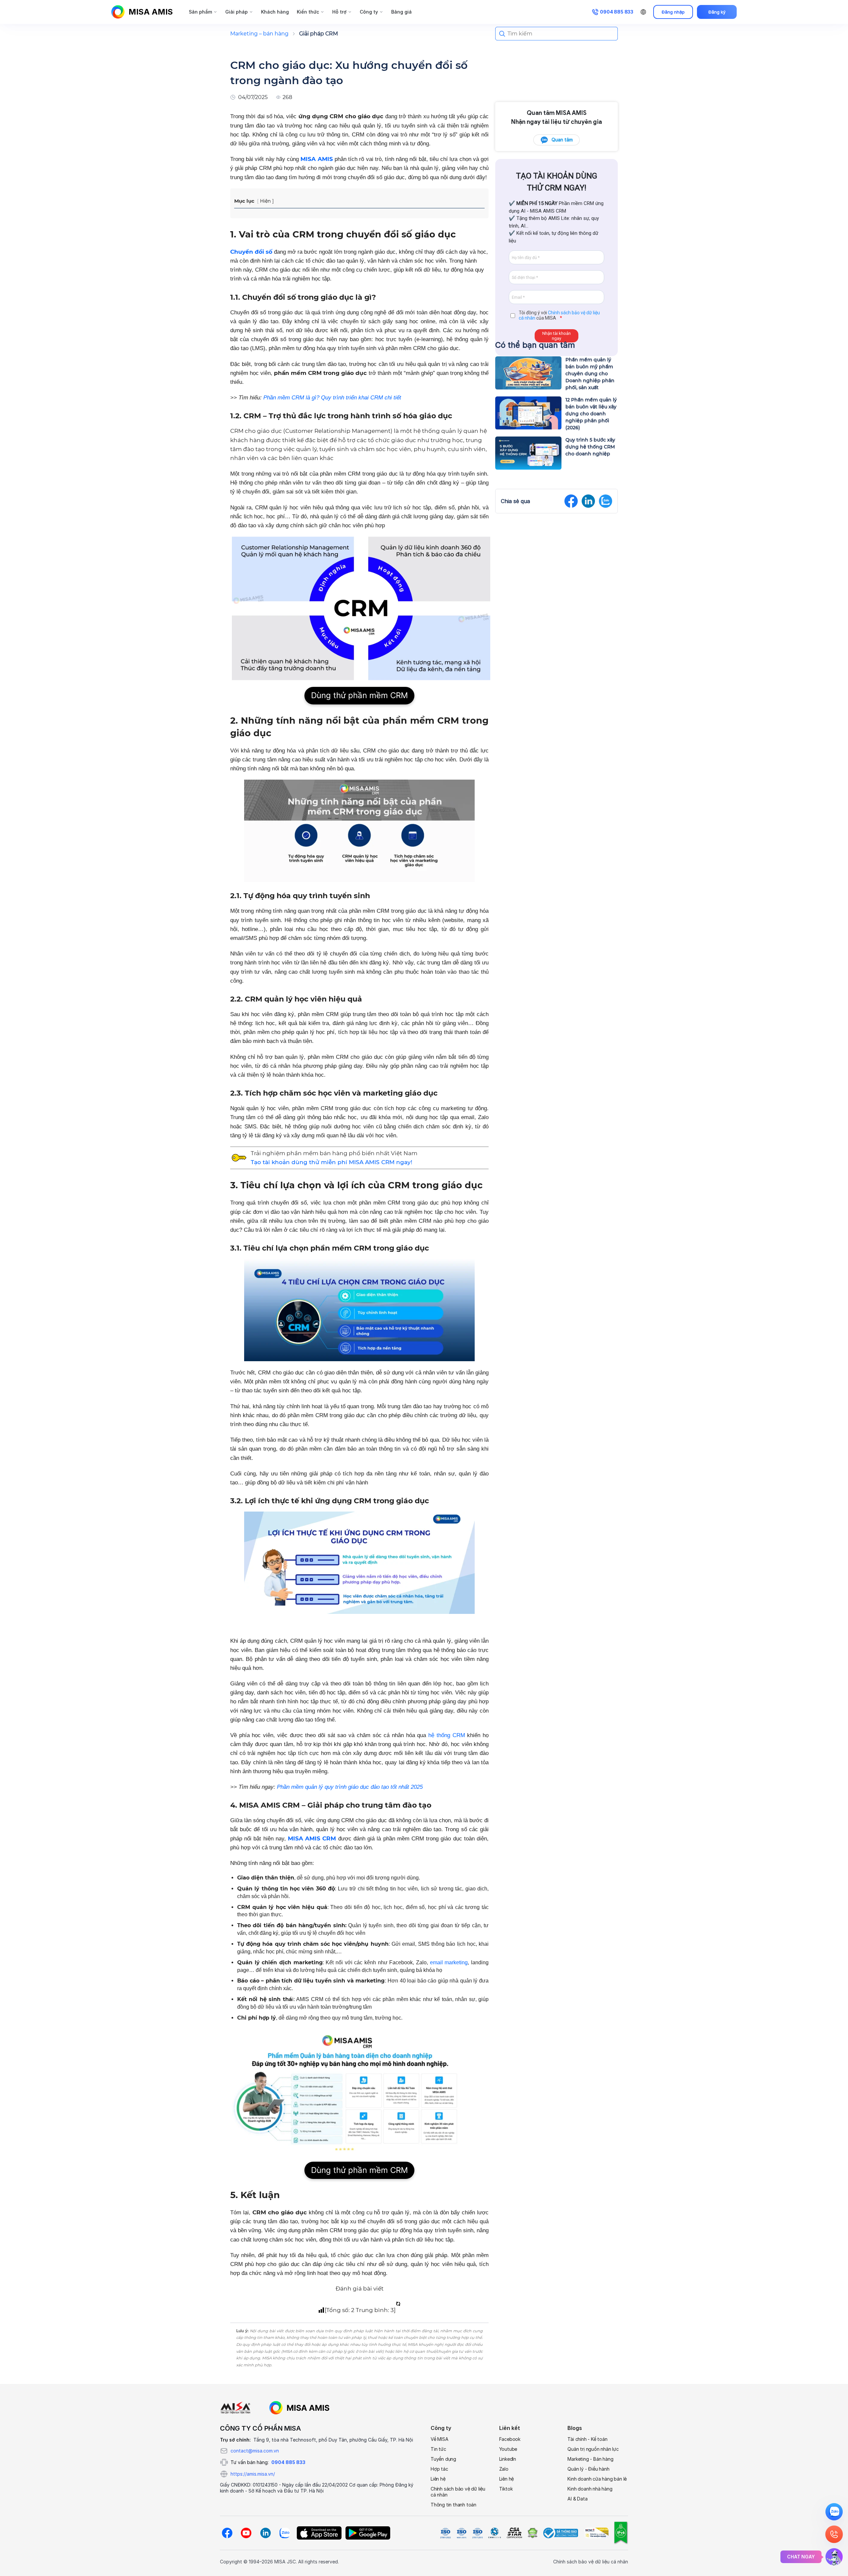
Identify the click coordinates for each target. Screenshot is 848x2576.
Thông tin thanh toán (453, 2505)
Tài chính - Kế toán (587, 2439)
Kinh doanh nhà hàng (590, 2489)
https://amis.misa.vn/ (253, 2474)
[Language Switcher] (643, 12)
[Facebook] (227, 2533)
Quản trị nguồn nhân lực (593, 2449)
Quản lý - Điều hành (588, 2469)
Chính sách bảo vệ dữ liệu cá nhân (458, 2492)
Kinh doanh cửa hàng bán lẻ (597, 2479)
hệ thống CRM (447, 1735)
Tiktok (506, 2489)
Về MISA (440, 2439)
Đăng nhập (673, 12)
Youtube (508, 2449)
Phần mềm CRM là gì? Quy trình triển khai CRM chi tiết (331, 398)
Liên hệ (438, 2479)
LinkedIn (508, 2459)
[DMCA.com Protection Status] (532, 2533)
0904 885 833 (288, 2462)
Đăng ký (717, 12)
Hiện (265, 201)
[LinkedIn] (265, 2533)
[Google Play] (368, 2533)
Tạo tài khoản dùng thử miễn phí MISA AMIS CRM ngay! (332, 1162)
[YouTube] (246, 2533)
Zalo (504, 2469)
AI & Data (577, 2499)
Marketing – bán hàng (259, 34)
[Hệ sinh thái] (299, 2408)
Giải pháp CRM (318, 34)
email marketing (449, 1962)
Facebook (510, 2439)
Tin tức (438, 2449)
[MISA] (235, 2408)
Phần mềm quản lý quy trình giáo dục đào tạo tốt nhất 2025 (350, 1787)
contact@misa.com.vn (255, 2451)
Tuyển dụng (443, 2459)
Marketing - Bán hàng (590, 2459)
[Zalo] (285, 2533)
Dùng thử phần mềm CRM (359, 695)
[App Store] (319, 2533)
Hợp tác (439, 2469)
